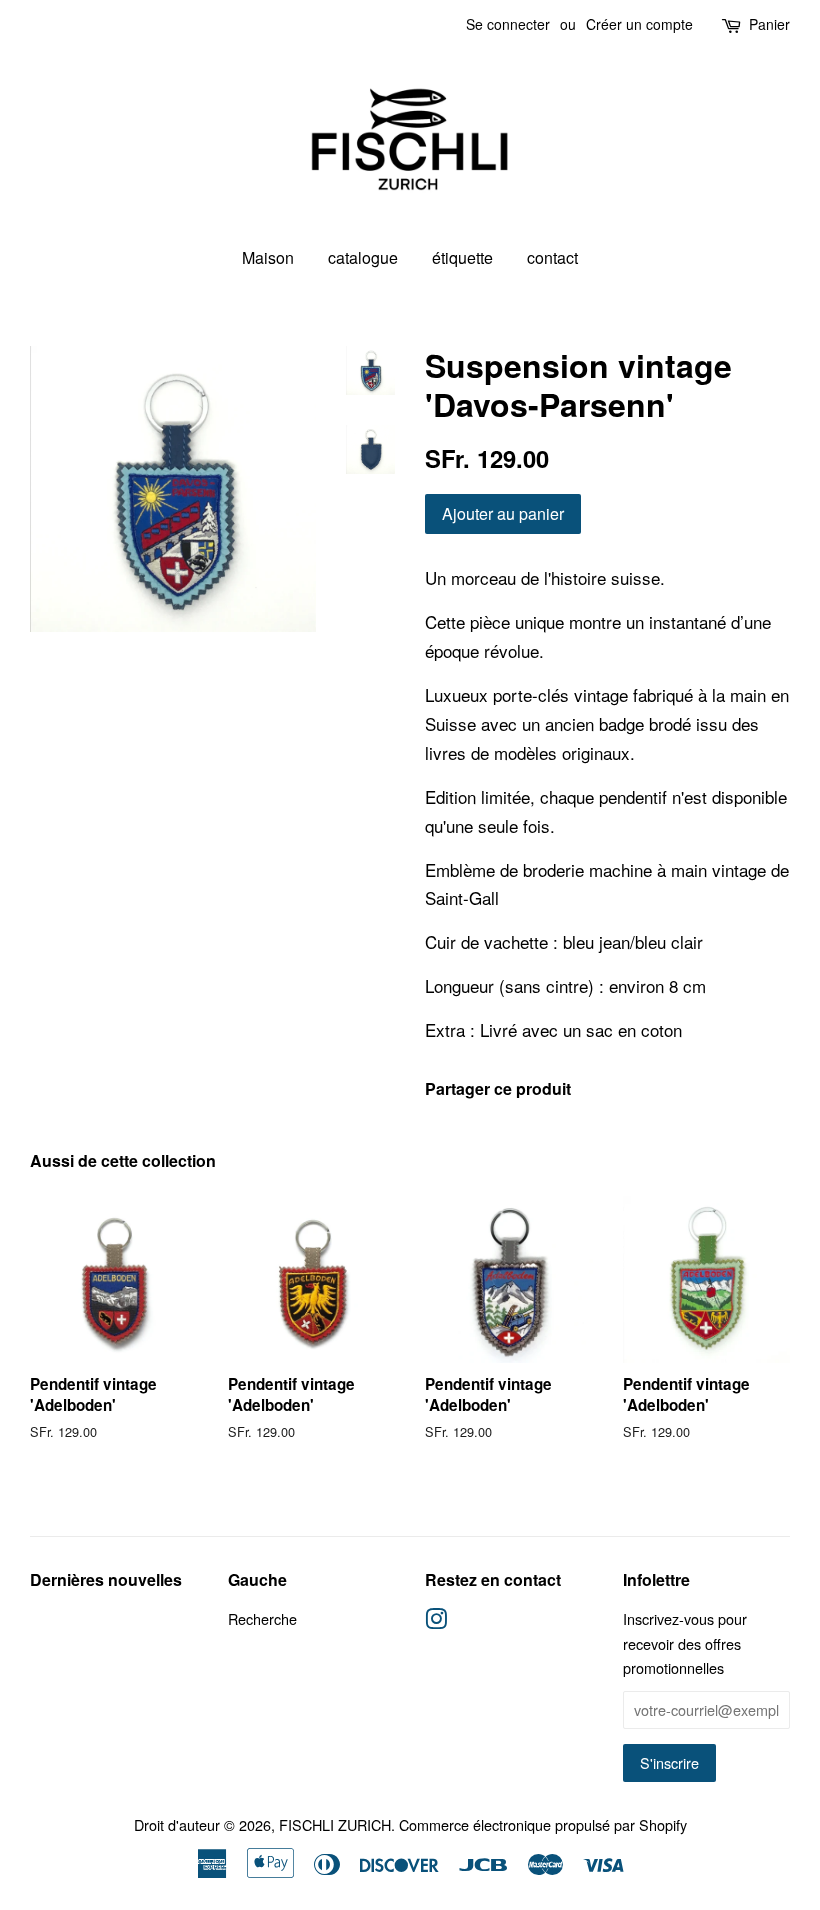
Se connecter (508, 24)
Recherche (262, 1618)
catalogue (363, 257)
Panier (769, 24)
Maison (268, 257)
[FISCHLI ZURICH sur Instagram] (436, 1621)
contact (552, 257)
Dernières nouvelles (106, 1579)
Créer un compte (639, 24)
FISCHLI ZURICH (335, 1824)
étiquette (462, 257)
